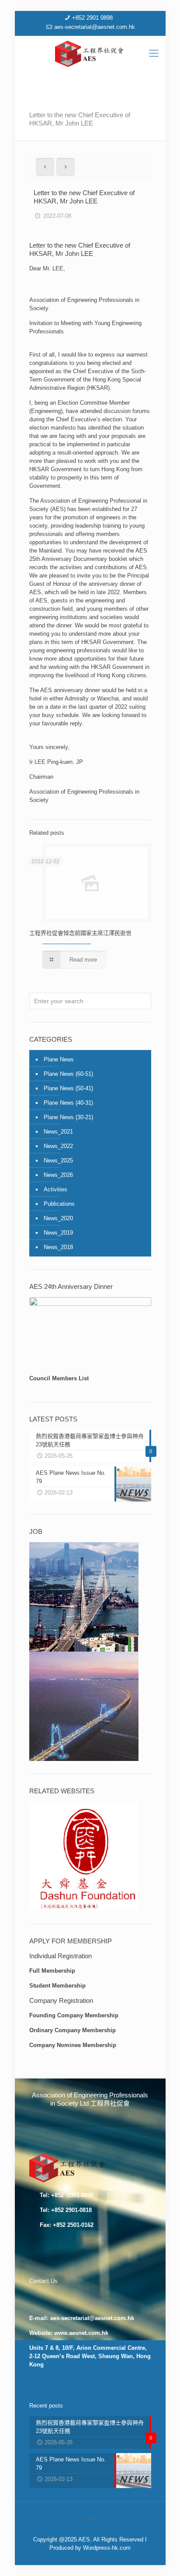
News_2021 (58, 1132)
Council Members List (59, 1378)
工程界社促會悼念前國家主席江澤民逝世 (80, 933)
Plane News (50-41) (68, 1088)
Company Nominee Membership (73, 2045)
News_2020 (58, 1218)
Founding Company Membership (74, 2015)
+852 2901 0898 (92, 18)
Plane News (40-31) (68, 1103)
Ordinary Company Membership (73, 2030)
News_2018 (58, 1247)
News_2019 (58, 1233)
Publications (59, 1204)
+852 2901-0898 (71, 2195)
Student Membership (57, 1986)
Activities (55, 1189)
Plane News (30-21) (68, 1117)
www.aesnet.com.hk (81, 2333)
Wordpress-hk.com (107, 2548)
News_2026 (58, 1175)
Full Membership (52, 1971)
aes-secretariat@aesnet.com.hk (95, 27)
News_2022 (58, 1146)
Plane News (59, 1059)
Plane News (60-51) (68, 1074)
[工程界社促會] (90, 53)
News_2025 (58, 1160)
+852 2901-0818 (71, 2210)
